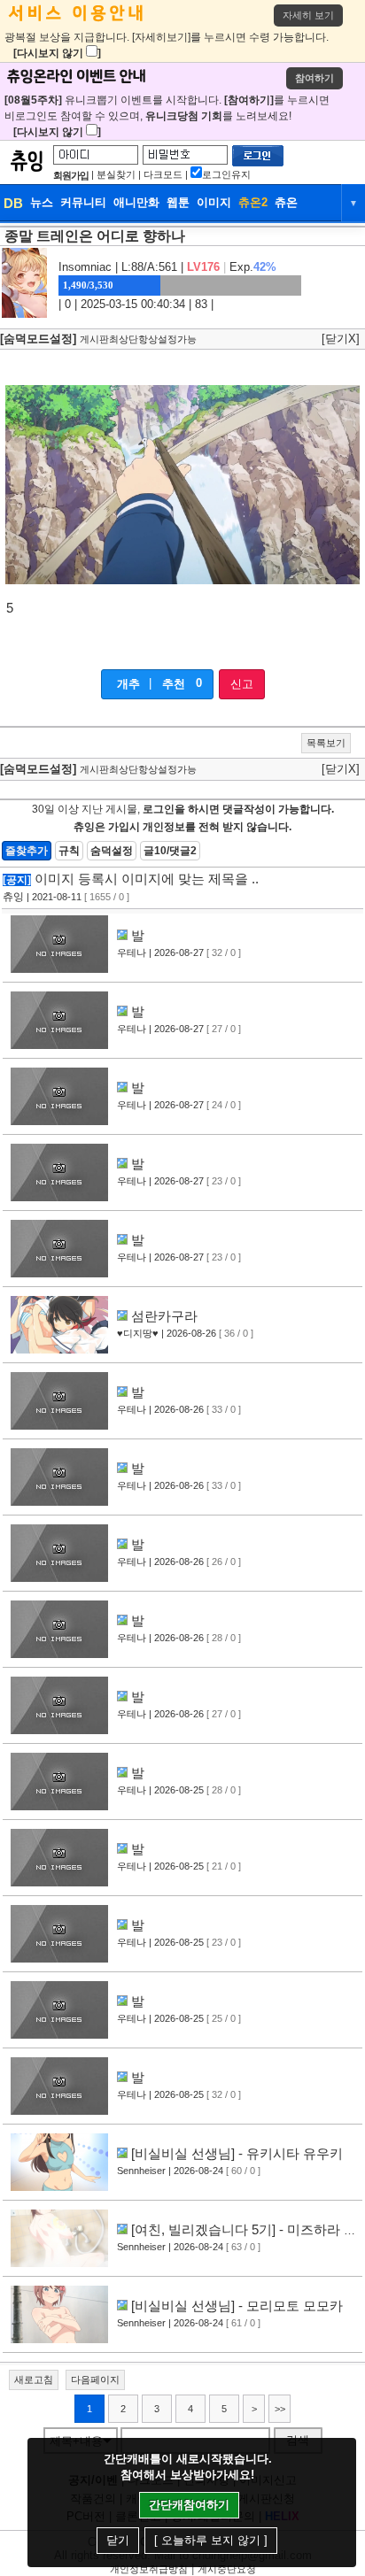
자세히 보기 (308, 15)
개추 (128, 684)
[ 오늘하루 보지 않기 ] (211, 2540)
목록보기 (326, 743)
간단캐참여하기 (189, 2505)
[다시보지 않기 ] (57, 53)
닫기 (118, 2540)
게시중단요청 (227, 2569)
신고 (242, 684)
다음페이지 (95, 2379)
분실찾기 (116, 174)
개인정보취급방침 (149, 2569)
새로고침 (34, 2379)
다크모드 (163, 174)
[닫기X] (341, 339)
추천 (174, 684)
